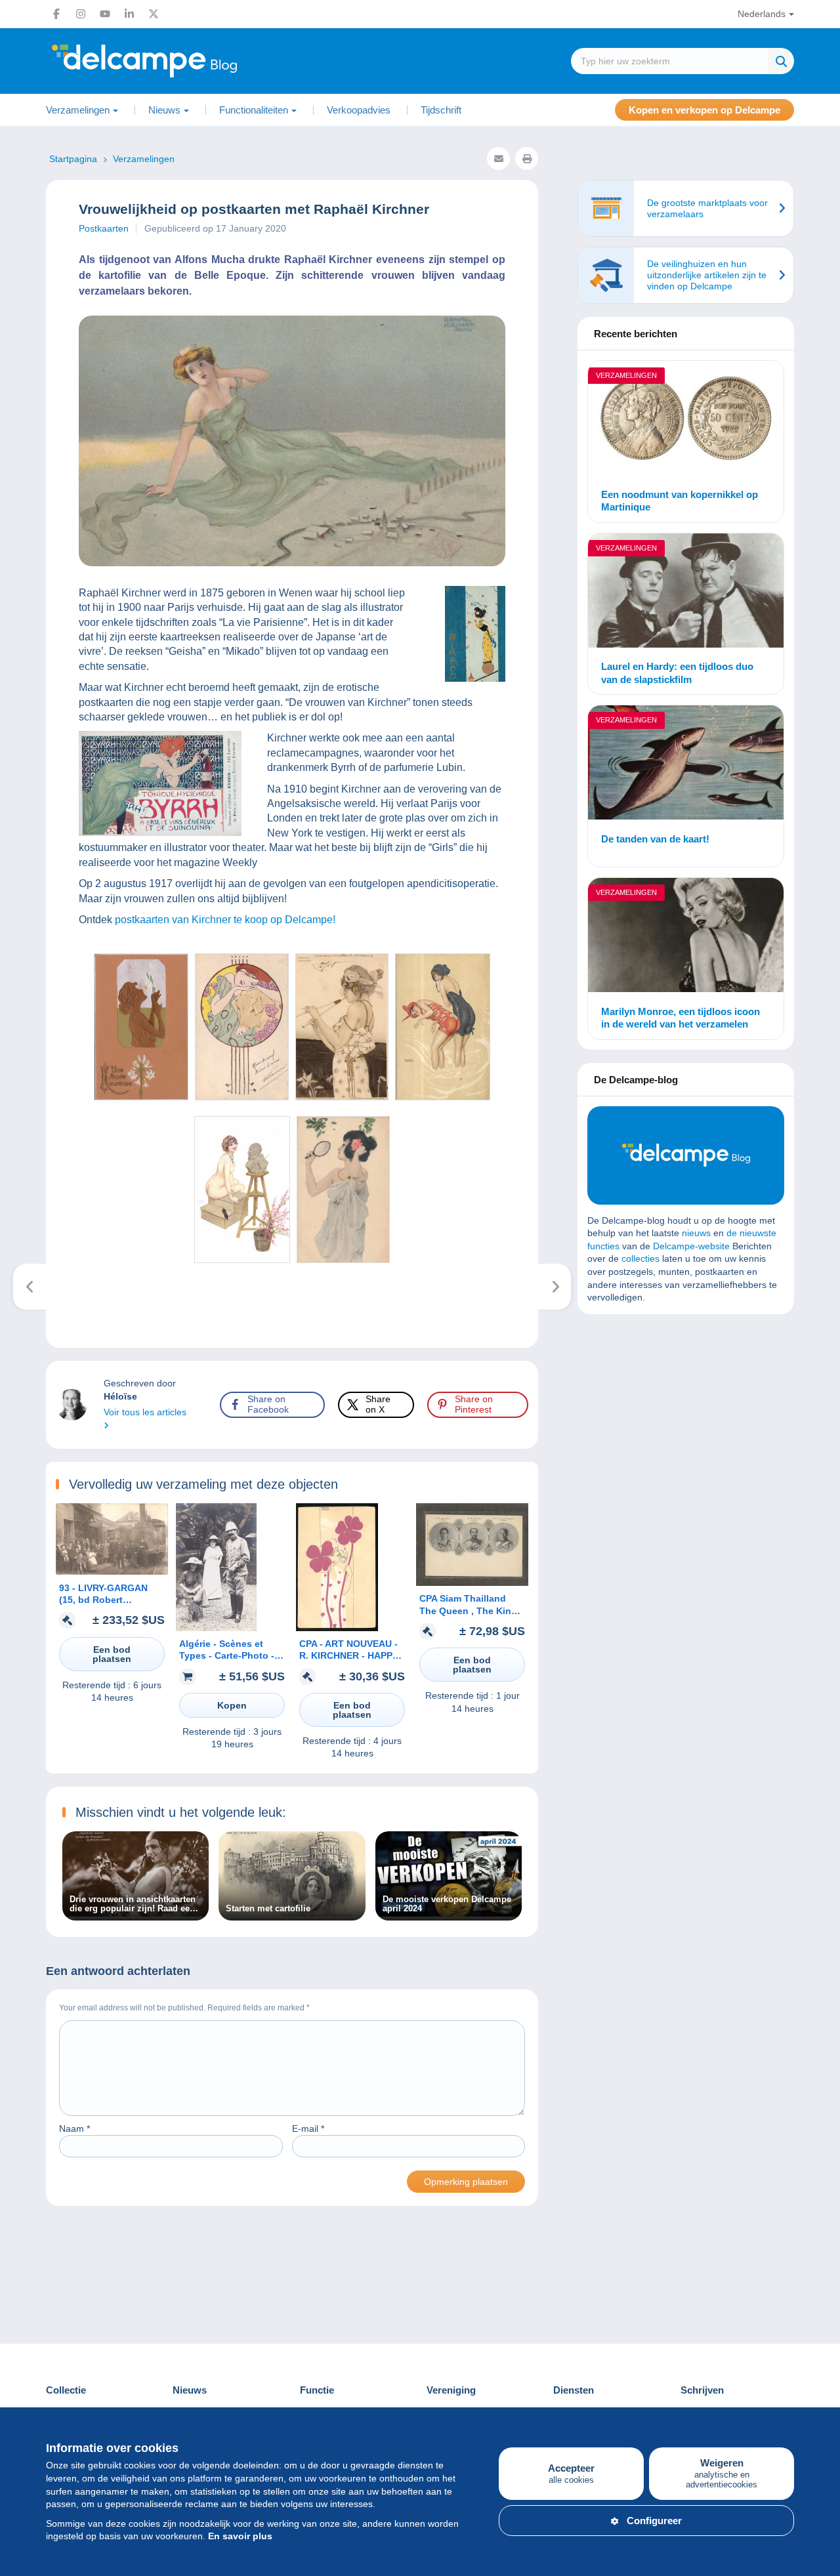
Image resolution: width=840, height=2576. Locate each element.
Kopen (232, 1705)
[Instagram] (81, 14)
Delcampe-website (691, 1246)
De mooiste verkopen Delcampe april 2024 (447, 1904)
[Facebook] (56, 14)
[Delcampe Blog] (174, 61)
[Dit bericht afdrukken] (527, 158)
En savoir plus (240, 2536)
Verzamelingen (626, 375)
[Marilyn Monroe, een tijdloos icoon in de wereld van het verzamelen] (686, 937)
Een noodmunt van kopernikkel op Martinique (680, 501)
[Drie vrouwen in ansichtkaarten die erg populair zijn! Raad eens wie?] (136, 1913)
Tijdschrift (441, 110)
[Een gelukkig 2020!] (555, 1287)
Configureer (654, 2521)
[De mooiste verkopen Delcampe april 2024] (449, 1913)
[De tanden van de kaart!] (686, 764)
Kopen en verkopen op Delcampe (704, 110)
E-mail (308, 2129)
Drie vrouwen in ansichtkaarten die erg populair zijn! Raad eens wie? (135, 1904)
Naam (74, 2129)
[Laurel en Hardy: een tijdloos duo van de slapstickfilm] (686, 592)
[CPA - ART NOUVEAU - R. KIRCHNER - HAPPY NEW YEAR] (337, 1628)
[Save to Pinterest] (21, 978)
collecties (640, 1258)
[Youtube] (105, 14)
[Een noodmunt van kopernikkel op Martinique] (686, 420)
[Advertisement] (686, 1419)
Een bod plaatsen (112, 1654)
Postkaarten (104, 228)
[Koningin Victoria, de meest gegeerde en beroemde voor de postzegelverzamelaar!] (30, 1287)
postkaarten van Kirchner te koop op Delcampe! (225, 920)
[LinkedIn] (129, 14)
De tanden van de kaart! (655, 839)
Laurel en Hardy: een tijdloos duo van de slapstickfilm (677, 673)
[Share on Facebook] (21, 915)
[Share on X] (21, 946)
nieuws (696, 1233)
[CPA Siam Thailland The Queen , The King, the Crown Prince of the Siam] (472, 1583)
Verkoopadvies (359, 110)
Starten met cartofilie (268, 1909)
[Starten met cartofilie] (292, 1913)
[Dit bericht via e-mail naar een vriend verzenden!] (498, 158)
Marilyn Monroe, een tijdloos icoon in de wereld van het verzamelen (681, 1018)
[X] (154, 14)
